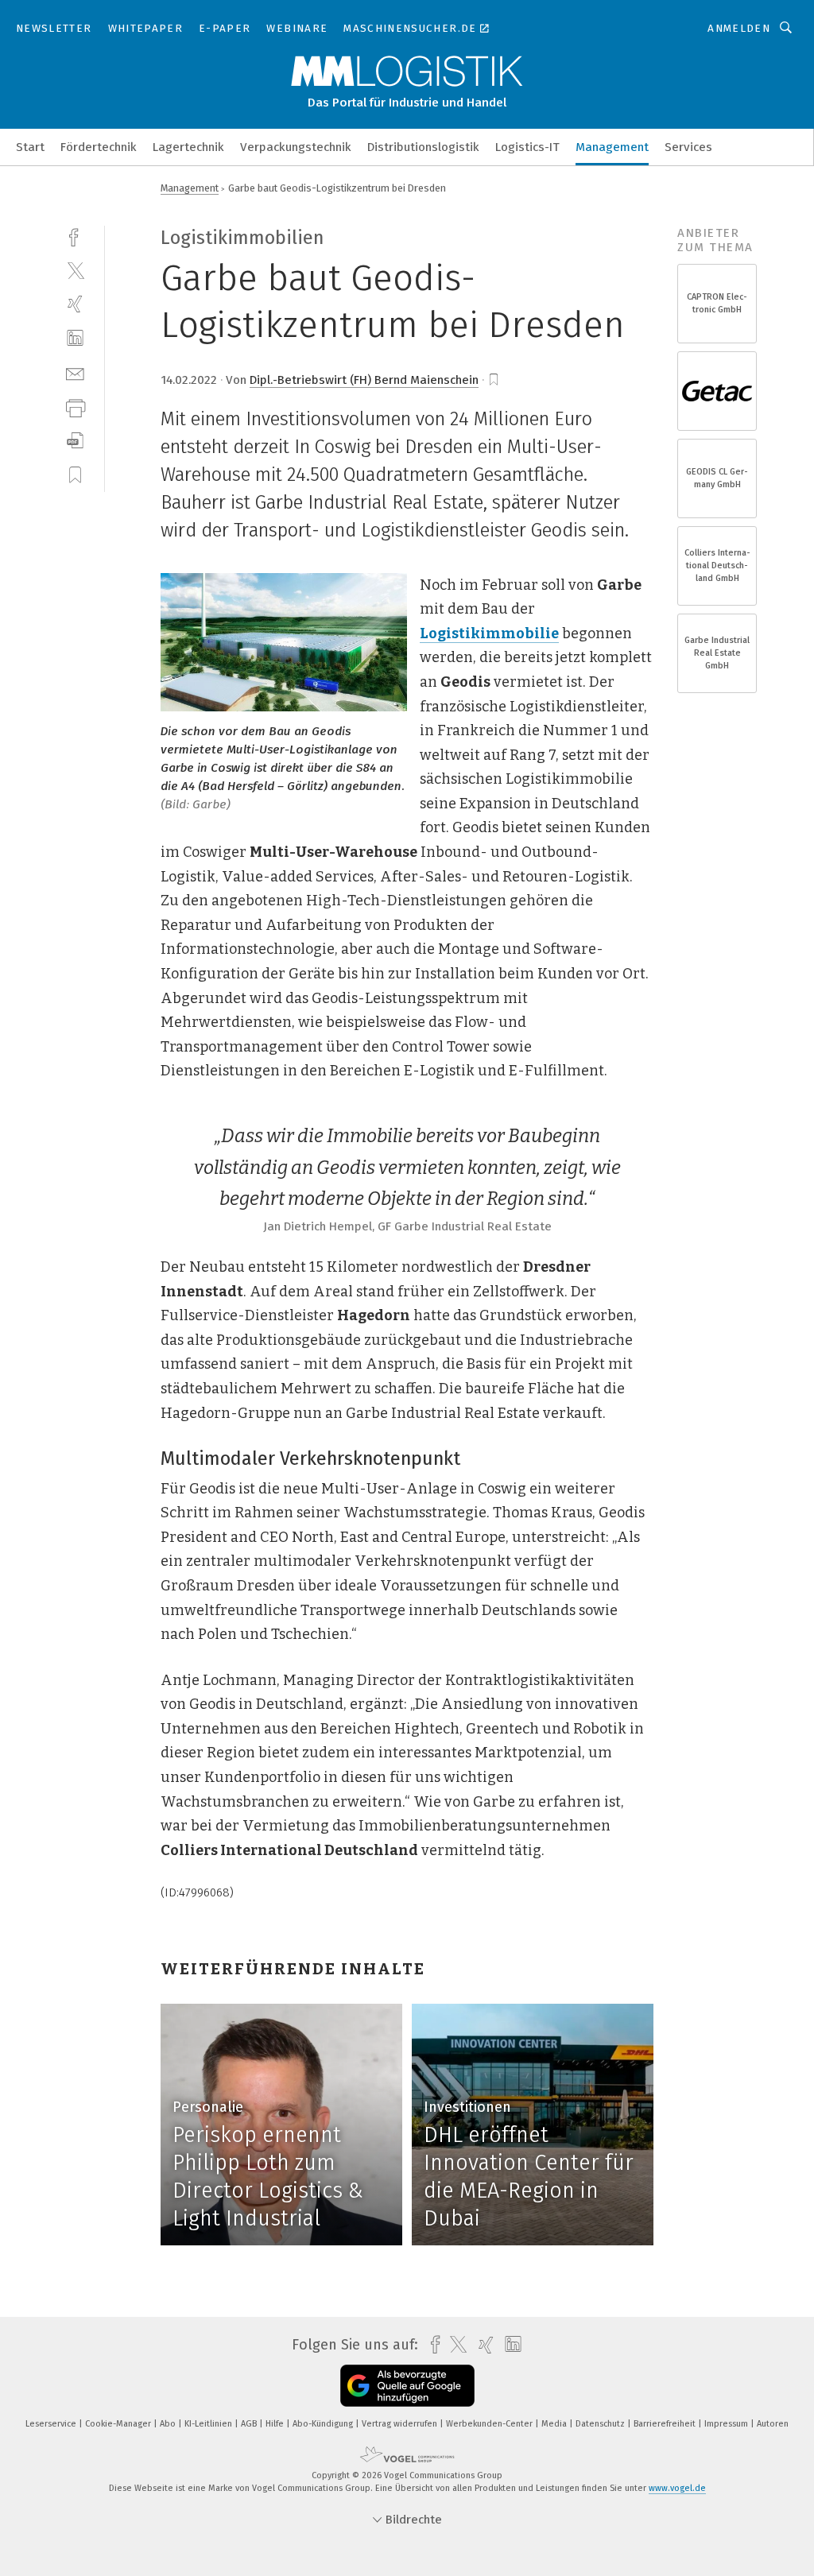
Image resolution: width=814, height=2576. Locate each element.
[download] (75, 441)
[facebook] (75, 236)
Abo (169, 2424)
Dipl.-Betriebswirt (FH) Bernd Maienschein (364, 380)
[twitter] (75, 270)
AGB (250, 2424)
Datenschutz (601, 2424)
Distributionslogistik (423, 147)
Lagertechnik (188, 147)
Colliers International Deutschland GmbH (717, 566)
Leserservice (52, 2424)
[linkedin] (75, 338)
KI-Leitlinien (209, 2424)
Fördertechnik (99, 147)
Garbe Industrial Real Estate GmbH (717, 653)
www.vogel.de (677, 2488)
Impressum (727, 2424)
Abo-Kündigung (324, 2424)
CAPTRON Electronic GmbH (717, 303)
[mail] (75, 372)
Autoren (773, 2424)
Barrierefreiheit (666, 2424)
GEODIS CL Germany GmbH (717, 478)
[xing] (75, 304)
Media (555, 2424)
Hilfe (276, 2424)
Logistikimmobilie (489, 633)
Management (612, 147)
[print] (75, 407)
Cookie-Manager (119, 2424)
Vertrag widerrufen (401, 2424)
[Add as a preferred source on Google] (407, 2386)
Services (688, 147)
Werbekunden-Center (490, 2424)
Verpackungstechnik (296, 147)
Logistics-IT (527, 147)
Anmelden (739, 28)
